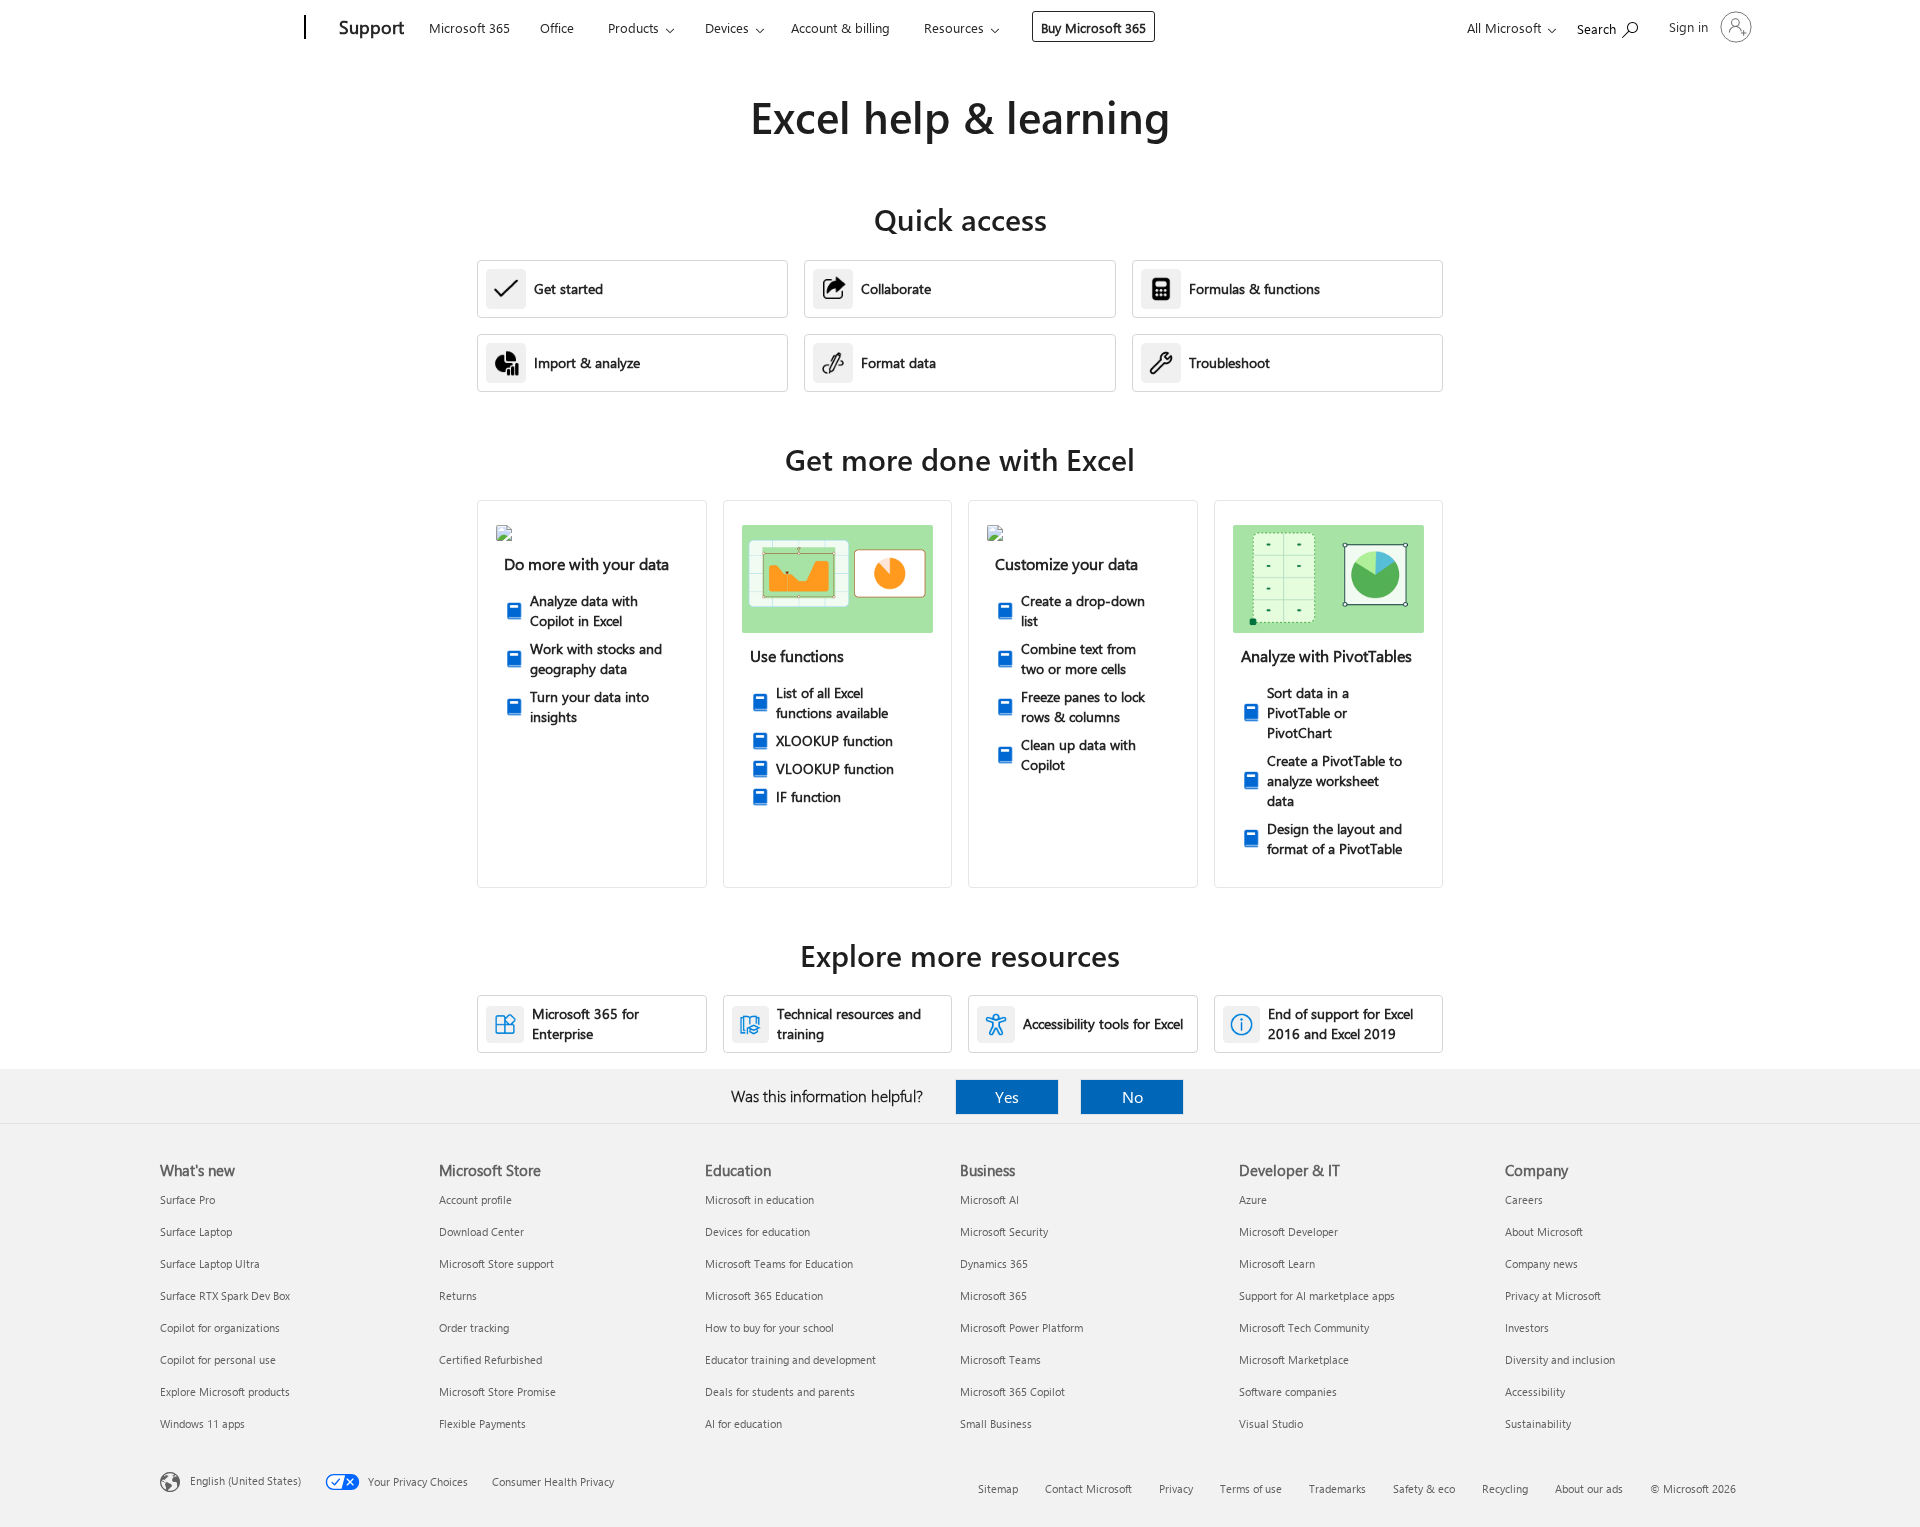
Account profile (475, 1199)
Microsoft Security (1004, 1231)
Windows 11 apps (202, 1423)
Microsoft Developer (1288, 1231)
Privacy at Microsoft (1553, 1295)
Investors (1527, 1327)
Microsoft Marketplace (1294, 1359)
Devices (727, 27)
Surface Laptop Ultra (210, 1263)
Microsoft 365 (469, 27)
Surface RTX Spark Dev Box (225, 1295)
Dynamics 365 (994, 1263)
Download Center (481, 1231)
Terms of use (1251, 1488)
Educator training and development (790, 1359)
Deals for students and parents (780, 1391)
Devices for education (757, 1231)
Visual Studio (1271, 1423)
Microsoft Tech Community (1304, 1327)
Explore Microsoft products (225, 1391)
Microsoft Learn (1277, 1263)
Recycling (1505, 1488)
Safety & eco (1424, 1488)
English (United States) (245, 1480)
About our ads (1589, 1488)
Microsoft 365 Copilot (1012, 1391)
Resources (954, 27)
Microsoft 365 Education (764, 1295)
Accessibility (1535, 1391)
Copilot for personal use (218, 1359)
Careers (1524, 1199)
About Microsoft (1544, 1231)
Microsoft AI (989, 1199)
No (1132, 1096)
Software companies (1288, 1391)
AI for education (743, 1423)
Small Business (996, 1423)
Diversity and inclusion (1560, 1359)
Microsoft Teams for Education (779, 1263)
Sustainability (1538, 1423)
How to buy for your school (769, 1327)
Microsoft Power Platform (1021, 1327)
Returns (458, 1295)
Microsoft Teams (1000, 1359)
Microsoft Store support (496, 1263)
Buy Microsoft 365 (1093, 27)
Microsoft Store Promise (497, 1391)
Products (633, 27)
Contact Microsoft (1088, 1488)
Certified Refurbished (490, 1359)
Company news (1541, 1263)
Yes (1007, 1096)
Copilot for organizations (220, 1327)
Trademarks (1337, 1488)
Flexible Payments (482, 1423)
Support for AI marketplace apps (1317, 1295)
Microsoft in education (759, 1199)
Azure (1253, 1199)
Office (557, 27)
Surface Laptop (196, 1231)
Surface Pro (187, 1199)
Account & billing (840, 27)
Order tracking (474, 1327)
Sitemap (998, 1488)
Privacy (1176, 1488)
